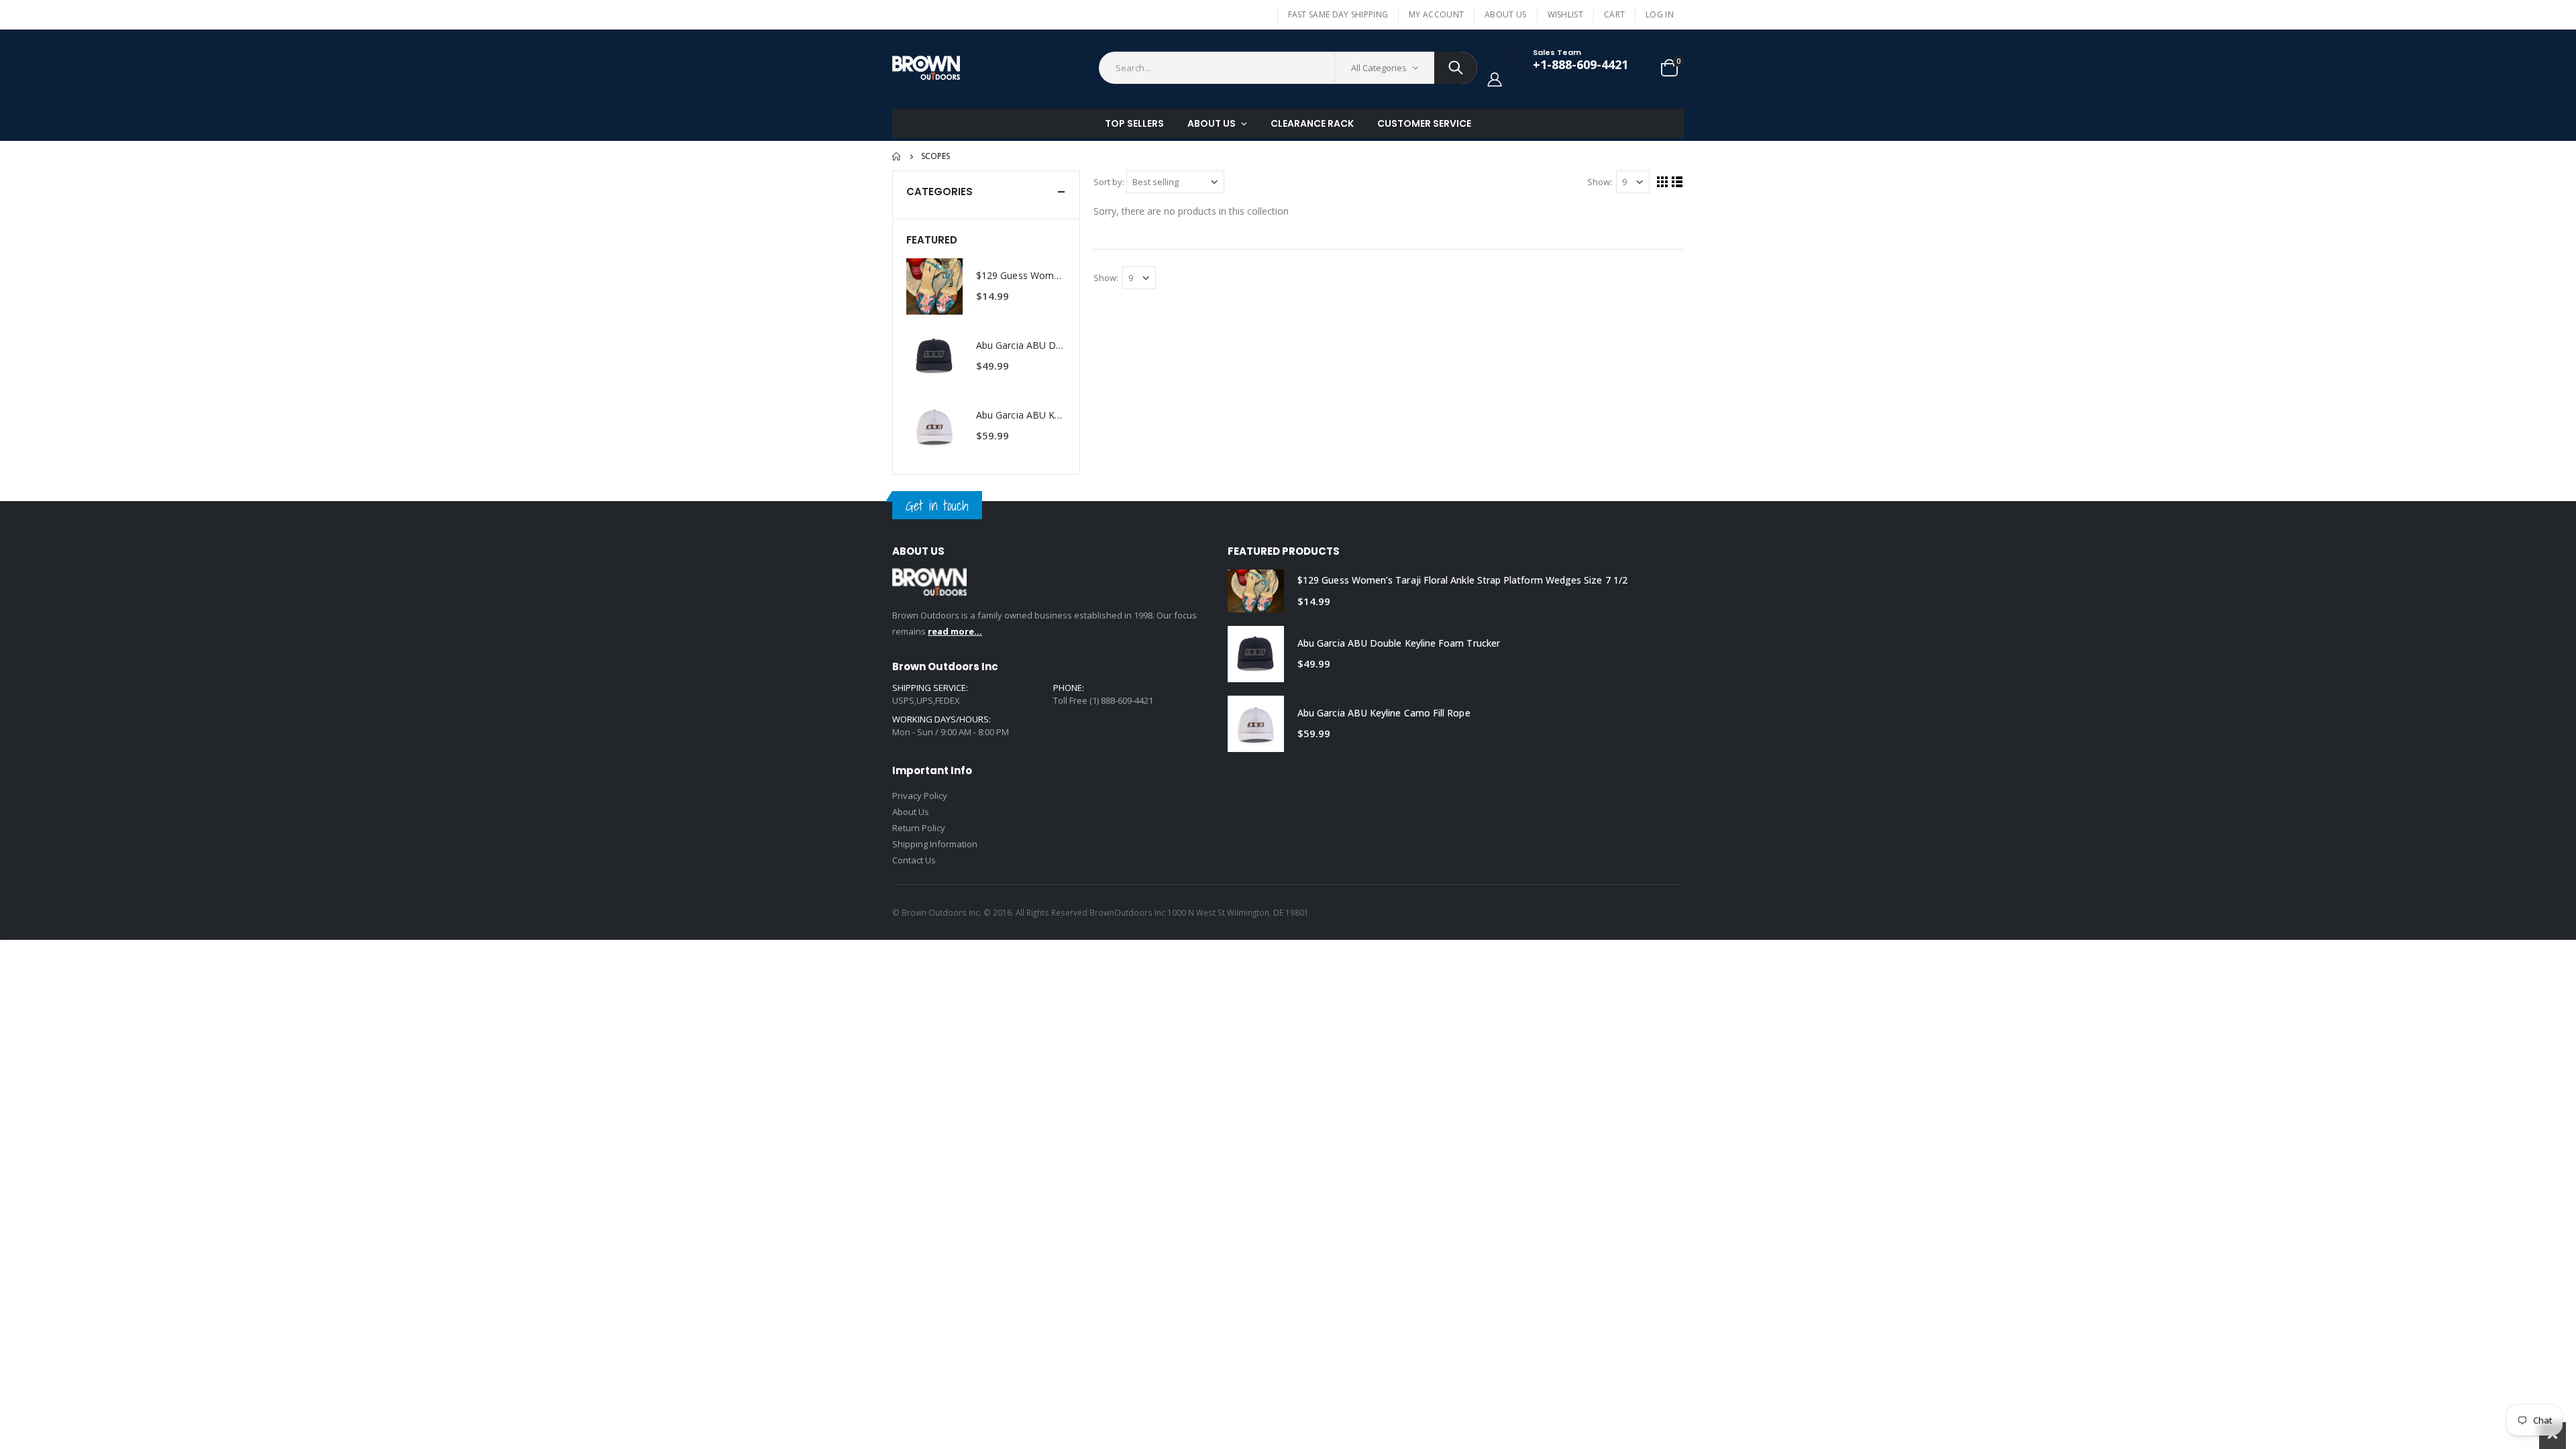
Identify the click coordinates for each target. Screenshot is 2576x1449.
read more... (955, 631)
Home (897, 156)
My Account (1436, 14)
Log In (1660, 14)
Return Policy (919, 828)
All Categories (1379, 68)
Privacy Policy (920, 796)
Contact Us (914, 860)
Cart (1614, 14)
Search (1456, 68)
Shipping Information (935, 844)
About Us (1505, 14)
